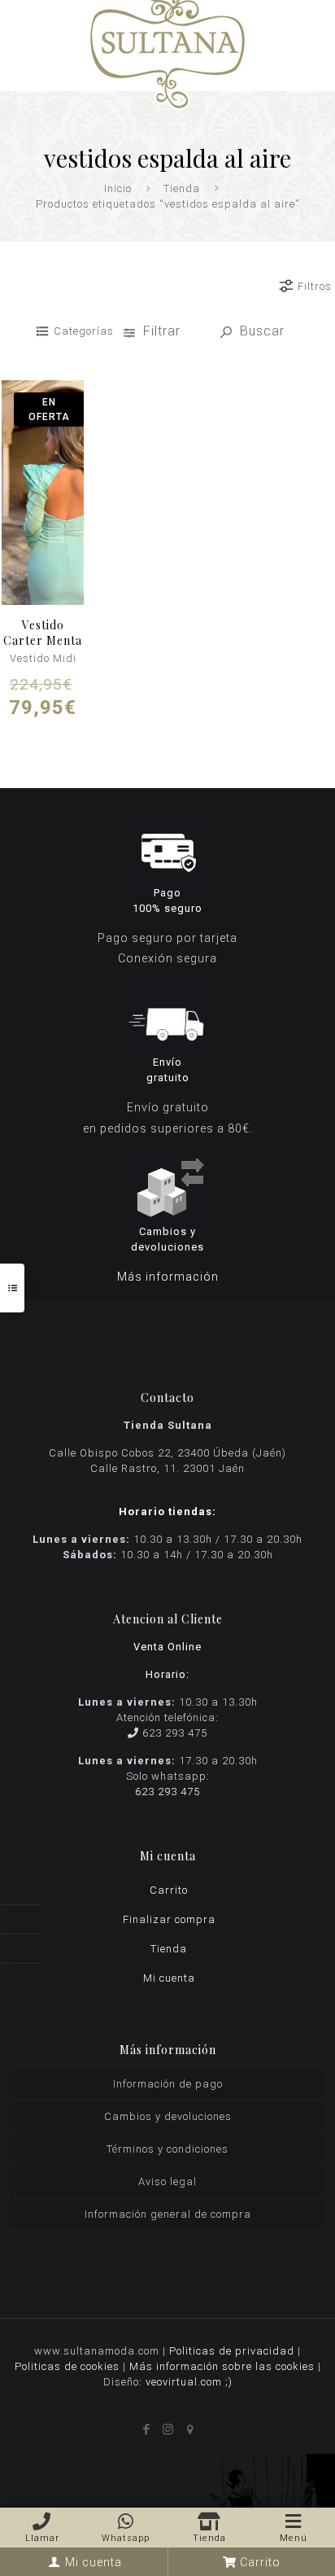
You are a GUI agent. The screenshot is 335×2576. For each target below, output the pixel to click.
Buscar (260, 331)
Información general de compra (168, 2214)
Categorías (84, 331)
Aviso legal (167, 2182)
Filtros (315, 286)
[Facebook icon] (146, 2429)
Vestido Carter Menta (43, 633)
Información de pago (168, 2084)
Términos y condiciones (167, 2149)
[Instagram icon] (168, 2429)
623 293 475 (175, 1733)
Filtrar (162, 331)
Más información (168, 1277)
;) (229, 2382)
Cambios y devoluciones (168, 2116)
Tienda (182, 188)
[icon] (190, 2429)
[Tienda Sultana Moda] (167, 45)
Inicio (118, 188)
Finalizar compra (169, 1919)
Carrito (169, 1890)
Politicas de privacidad (232, 2351)
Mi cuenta (169, 1978)
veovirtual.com (185, 2382)
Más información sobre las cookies (222, 2366)
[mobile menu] (313, 24)
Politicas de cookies (67, 2366)
